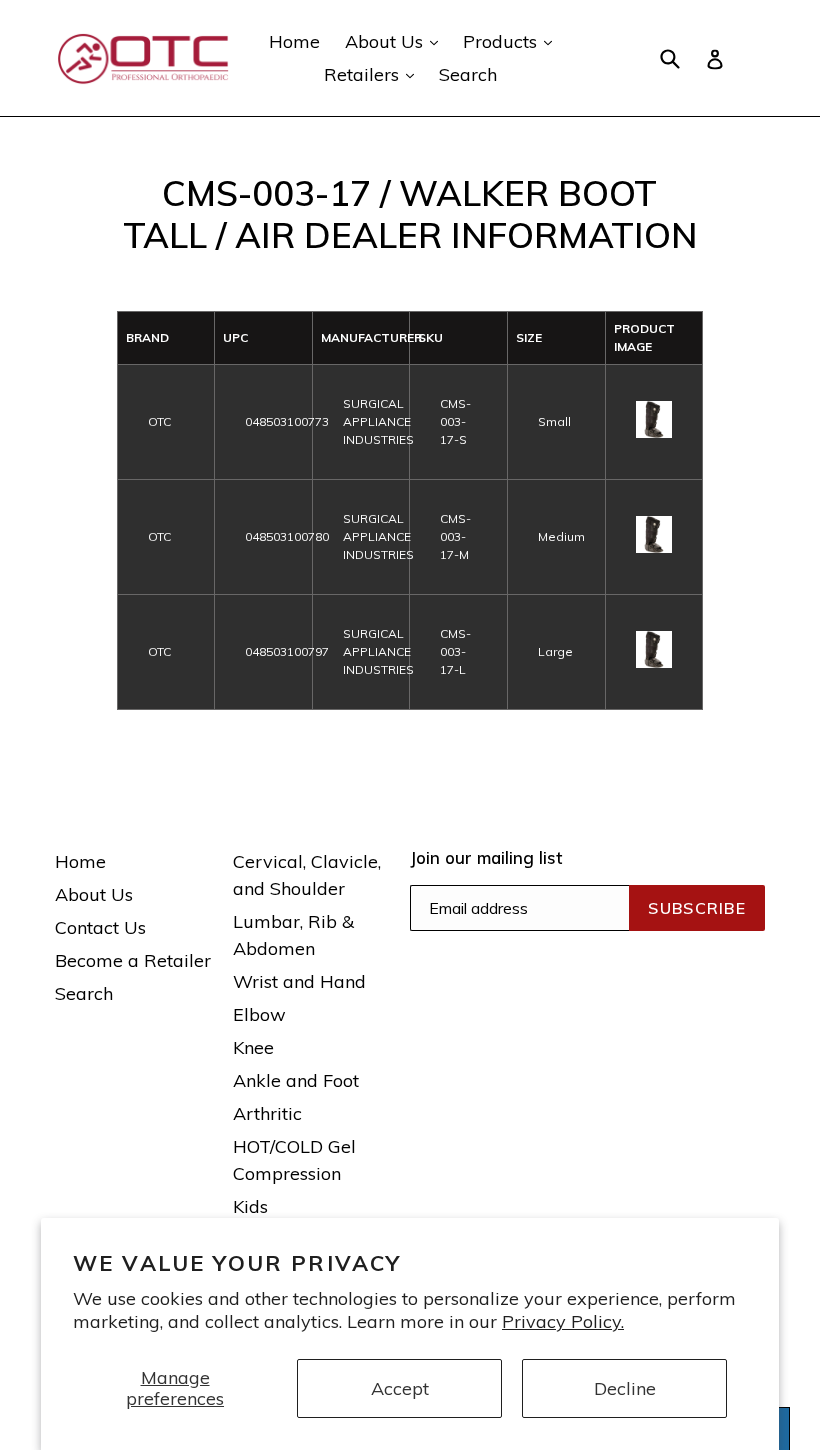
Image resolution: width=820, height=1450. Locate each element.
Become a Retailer (133, 960)
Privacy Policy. (563, 1321)
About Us (396, 41)
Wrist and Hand (299, 981)
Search (468, 74)
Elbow (259, 1014)
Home (294, 41)
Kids (250, 1206)
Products (512, 41)
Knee (253, 1047)
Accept (400, 1388)
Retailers (374, 74)
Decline (625, 1388)
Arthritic (267, 1113)
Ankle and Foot (296, 1080)
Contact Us (100, 927)
